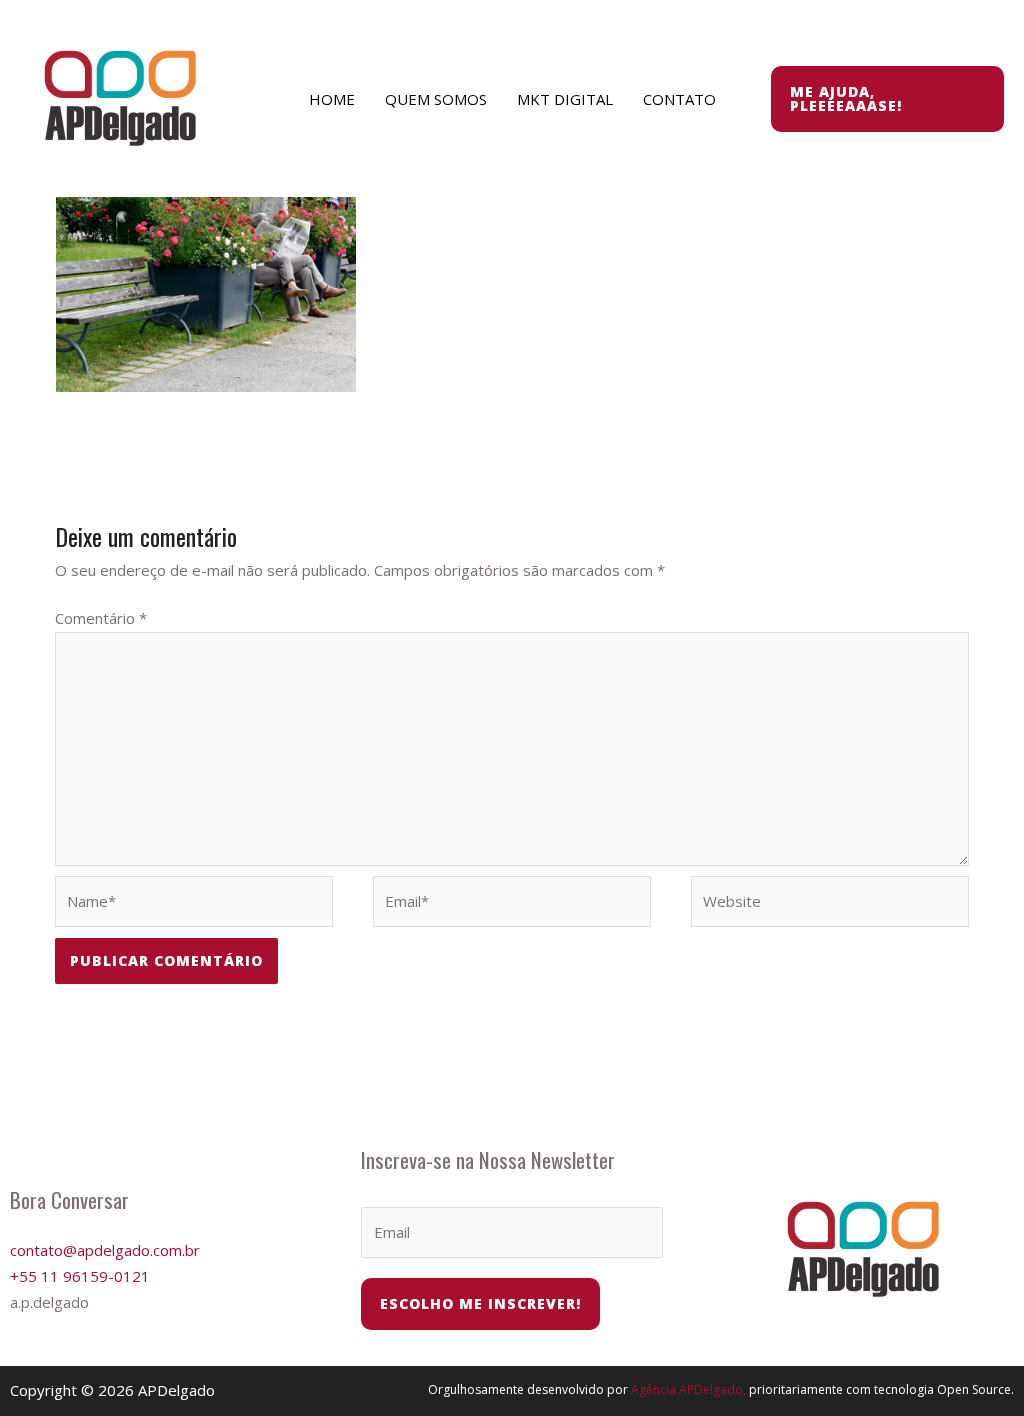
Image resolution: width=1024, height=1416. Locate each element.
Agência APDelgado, (688, 1389)
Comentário (101, 618)
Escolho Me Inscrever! (480, 1303)
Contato (679, 99)
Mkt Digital (565, 99)
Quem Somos (436, 99)
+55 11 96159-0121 (80, 1276)
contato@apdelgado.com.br (105, 1250)
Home (332, 99)
